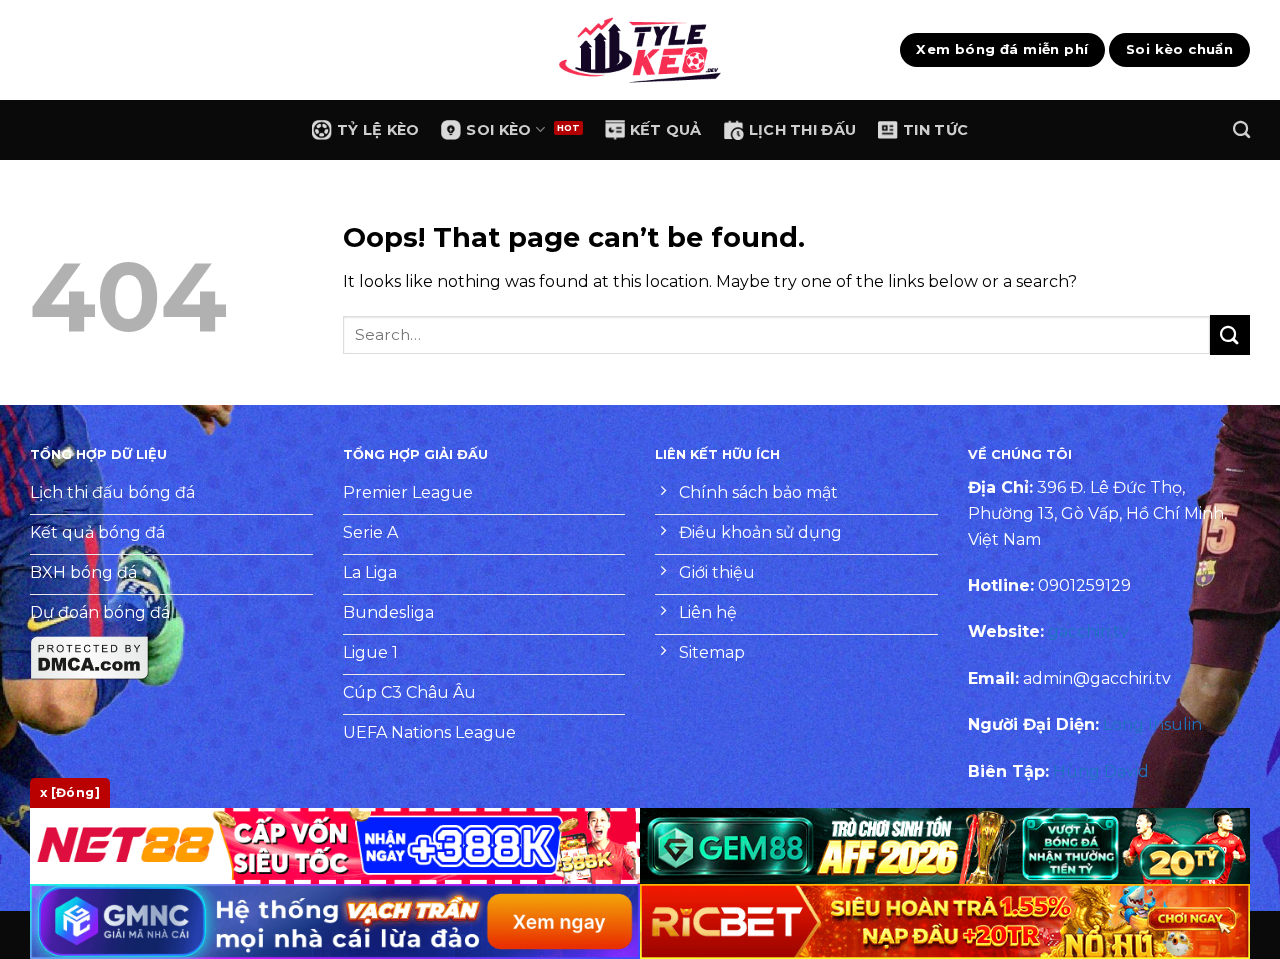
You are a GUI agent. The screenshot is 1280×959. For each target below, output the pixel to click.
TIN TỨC (935, 130)
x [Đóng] (70, 792)
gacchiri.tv (1088, 631)
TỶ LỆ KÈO (378, 130)
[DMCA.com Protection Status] (90, 657)
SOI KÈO (498, 130)
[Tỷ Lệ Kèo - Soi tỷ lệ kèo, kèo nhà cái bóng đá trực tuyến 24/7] (640, 50)
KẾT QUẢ (666, 130)
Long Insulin (1152, 724)
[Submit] (1230, 334)
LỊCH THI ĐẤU (802, 130)
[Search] (1241, 130)
